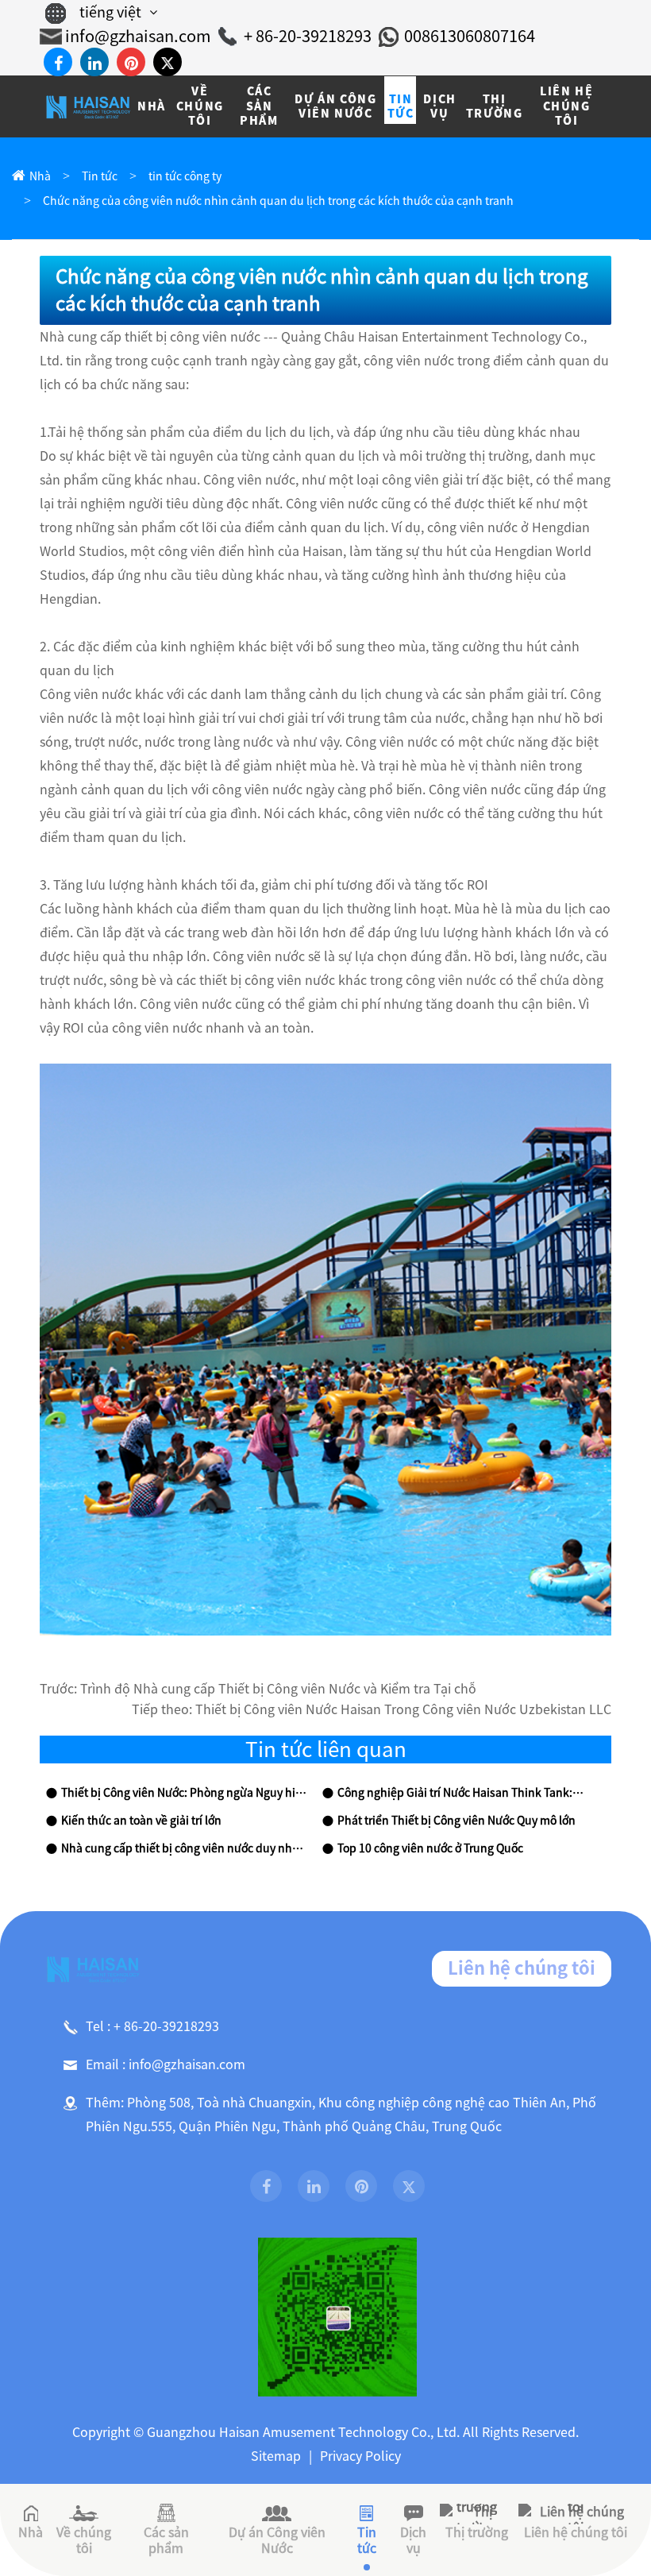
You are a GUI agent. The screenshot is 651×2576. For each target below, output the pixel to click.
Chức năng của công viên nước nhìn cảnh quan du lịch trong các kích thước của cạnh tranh (278, 201)
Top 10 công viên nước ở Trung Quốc (430, 1848)
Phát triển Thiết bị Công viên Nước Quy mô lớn (456, 1821)
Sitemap (276, 2456)
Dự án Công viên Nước (277, 2540)
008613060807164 (470, 36)
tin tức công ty (185, 176)
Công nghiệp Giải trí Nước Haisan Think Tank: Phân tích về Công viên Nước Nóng (461, 1793)
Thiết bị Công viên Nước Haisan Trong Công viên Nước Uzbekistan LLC (403, 1709)
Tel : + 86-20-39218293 (152, 2026)
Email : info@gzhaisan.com (166, 2064)
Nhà (40, 176)
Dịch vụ (413, 2540)
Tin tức (100, 176)
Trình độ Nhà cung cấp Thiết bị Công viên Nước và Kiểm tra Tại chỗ (278, 1689)
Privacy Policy (360, 2456)
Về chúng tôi (84, 2540)
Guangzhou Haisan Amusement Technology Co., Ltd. (303, 2432)
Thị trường (477, 2532)
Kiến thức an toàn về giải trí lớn (141, 1821)
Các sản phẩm (166, 2540)
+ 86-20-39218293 (308, 36)
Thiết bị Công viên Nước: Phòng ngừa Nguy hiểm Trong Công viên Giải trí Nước (185, 1793)
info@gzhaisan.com (138, 36)
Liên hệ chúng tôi (522, 1968)
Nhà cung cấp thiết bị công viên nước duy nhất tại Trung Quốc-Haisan (185, 1848)
